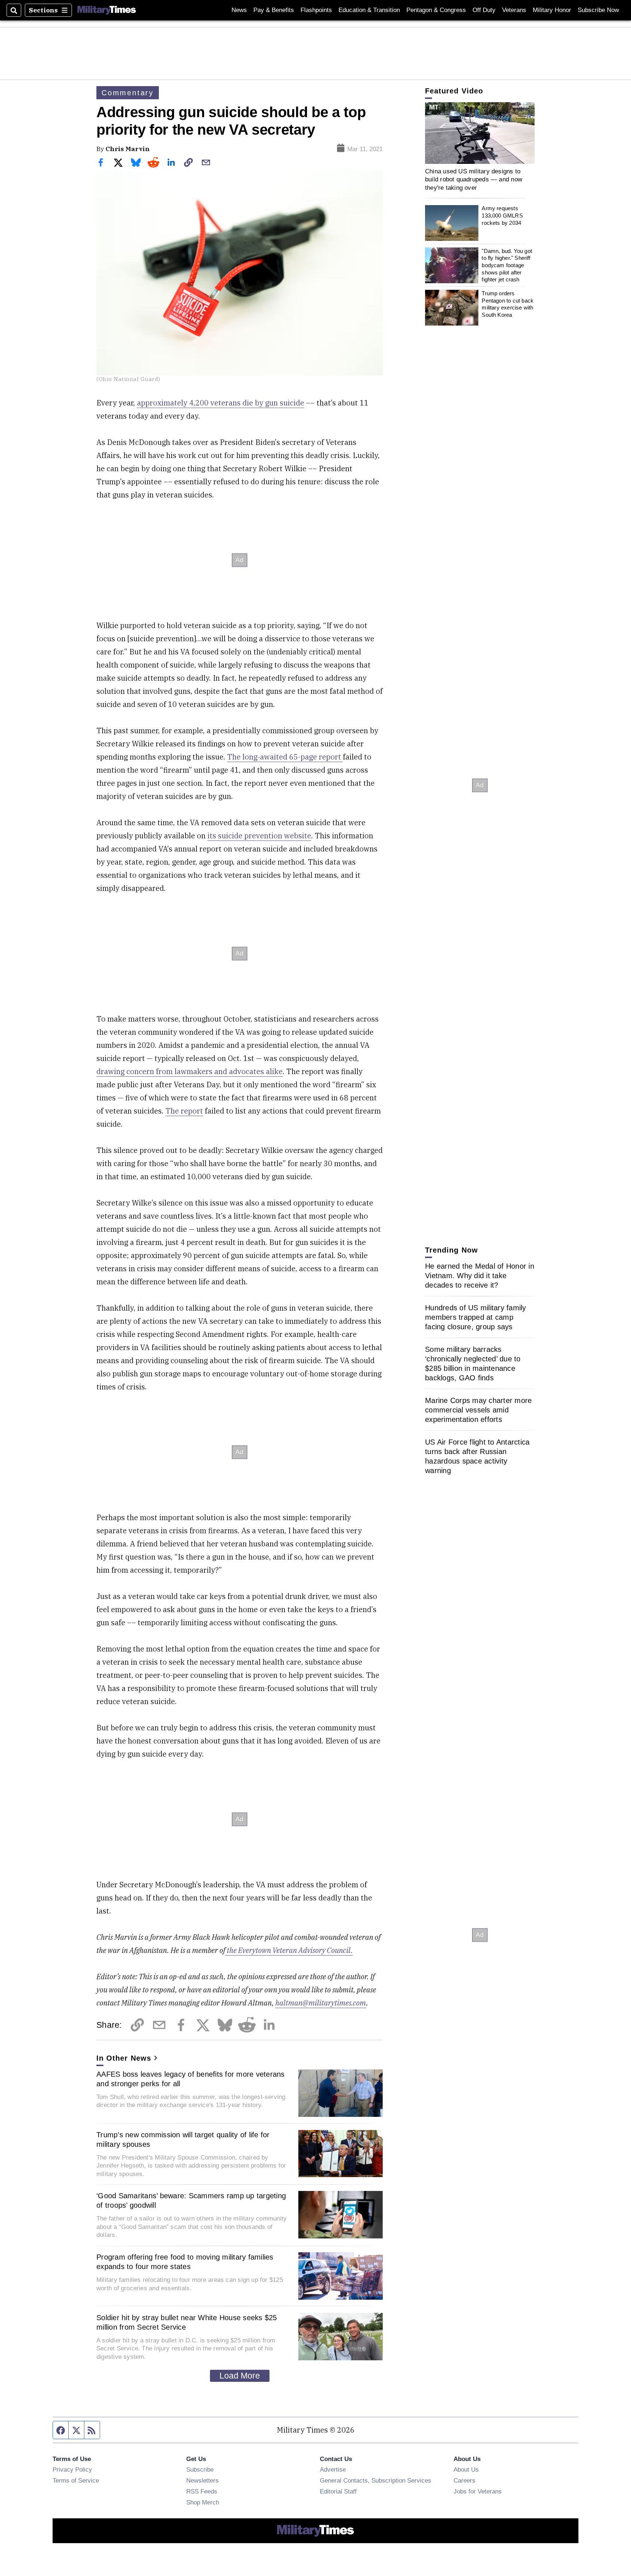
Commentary (128, 93)
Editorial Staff (338, 2491)
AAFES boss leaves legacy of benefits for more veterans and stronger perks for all (191, 2079)
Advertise (333, 2469)
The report (184, 1111)
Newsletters (202, 2480)
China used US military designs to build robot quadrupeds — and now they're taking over (474, 179)
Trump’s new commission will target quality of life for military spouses (183, 2139)
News (239, 10)
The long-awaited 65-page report (285, 757)
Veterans (514, 10)
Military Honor (552, 10)
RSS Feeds (202, 2491)
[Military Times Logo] (107, 10)
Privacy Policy (72, 2469)
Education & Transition (369, 10)
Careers (464, 2480)
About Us (466, 2469)
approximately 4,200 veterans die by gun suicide (221, 403)
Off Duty (484, 10)
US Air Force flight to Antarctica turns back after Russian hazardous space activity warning (477, 1456)
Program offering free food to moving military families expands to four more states (185, 2262)
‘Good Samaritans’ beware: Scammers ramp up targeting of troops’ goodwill (191, 2200)
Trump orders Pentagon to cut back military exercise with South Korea (508, 304)
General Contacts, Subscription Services (376, 2480)
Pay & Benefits (274, 10)
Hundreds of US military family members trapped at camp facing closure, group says (476, 1317)
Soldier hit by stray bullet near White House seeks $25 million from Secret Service (187, 2322)
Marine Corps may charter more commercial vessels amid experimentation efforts (478, 1410)
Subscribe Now (598, 10)
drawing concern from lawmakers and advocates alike (190, 1071)
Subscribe (200, 2469)
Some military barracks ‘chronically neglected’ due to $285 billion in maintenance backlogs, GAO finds (473, 1364)
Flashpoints (316, 10)
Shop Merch (203, 2502)
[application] (480, 133)
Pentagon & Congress (436, 10)
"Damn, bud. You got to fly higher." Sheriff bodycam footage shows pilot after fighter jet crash (507, 265)
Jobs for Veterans (478, 2491)
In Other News (124, 2058)
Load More (240, 2376)
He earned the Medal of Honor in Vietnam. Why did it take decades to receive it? (480, 1276)
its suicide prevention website (259, 836)
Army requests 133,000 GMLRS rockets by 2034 (502, 216)
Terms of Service (76, 2480)
